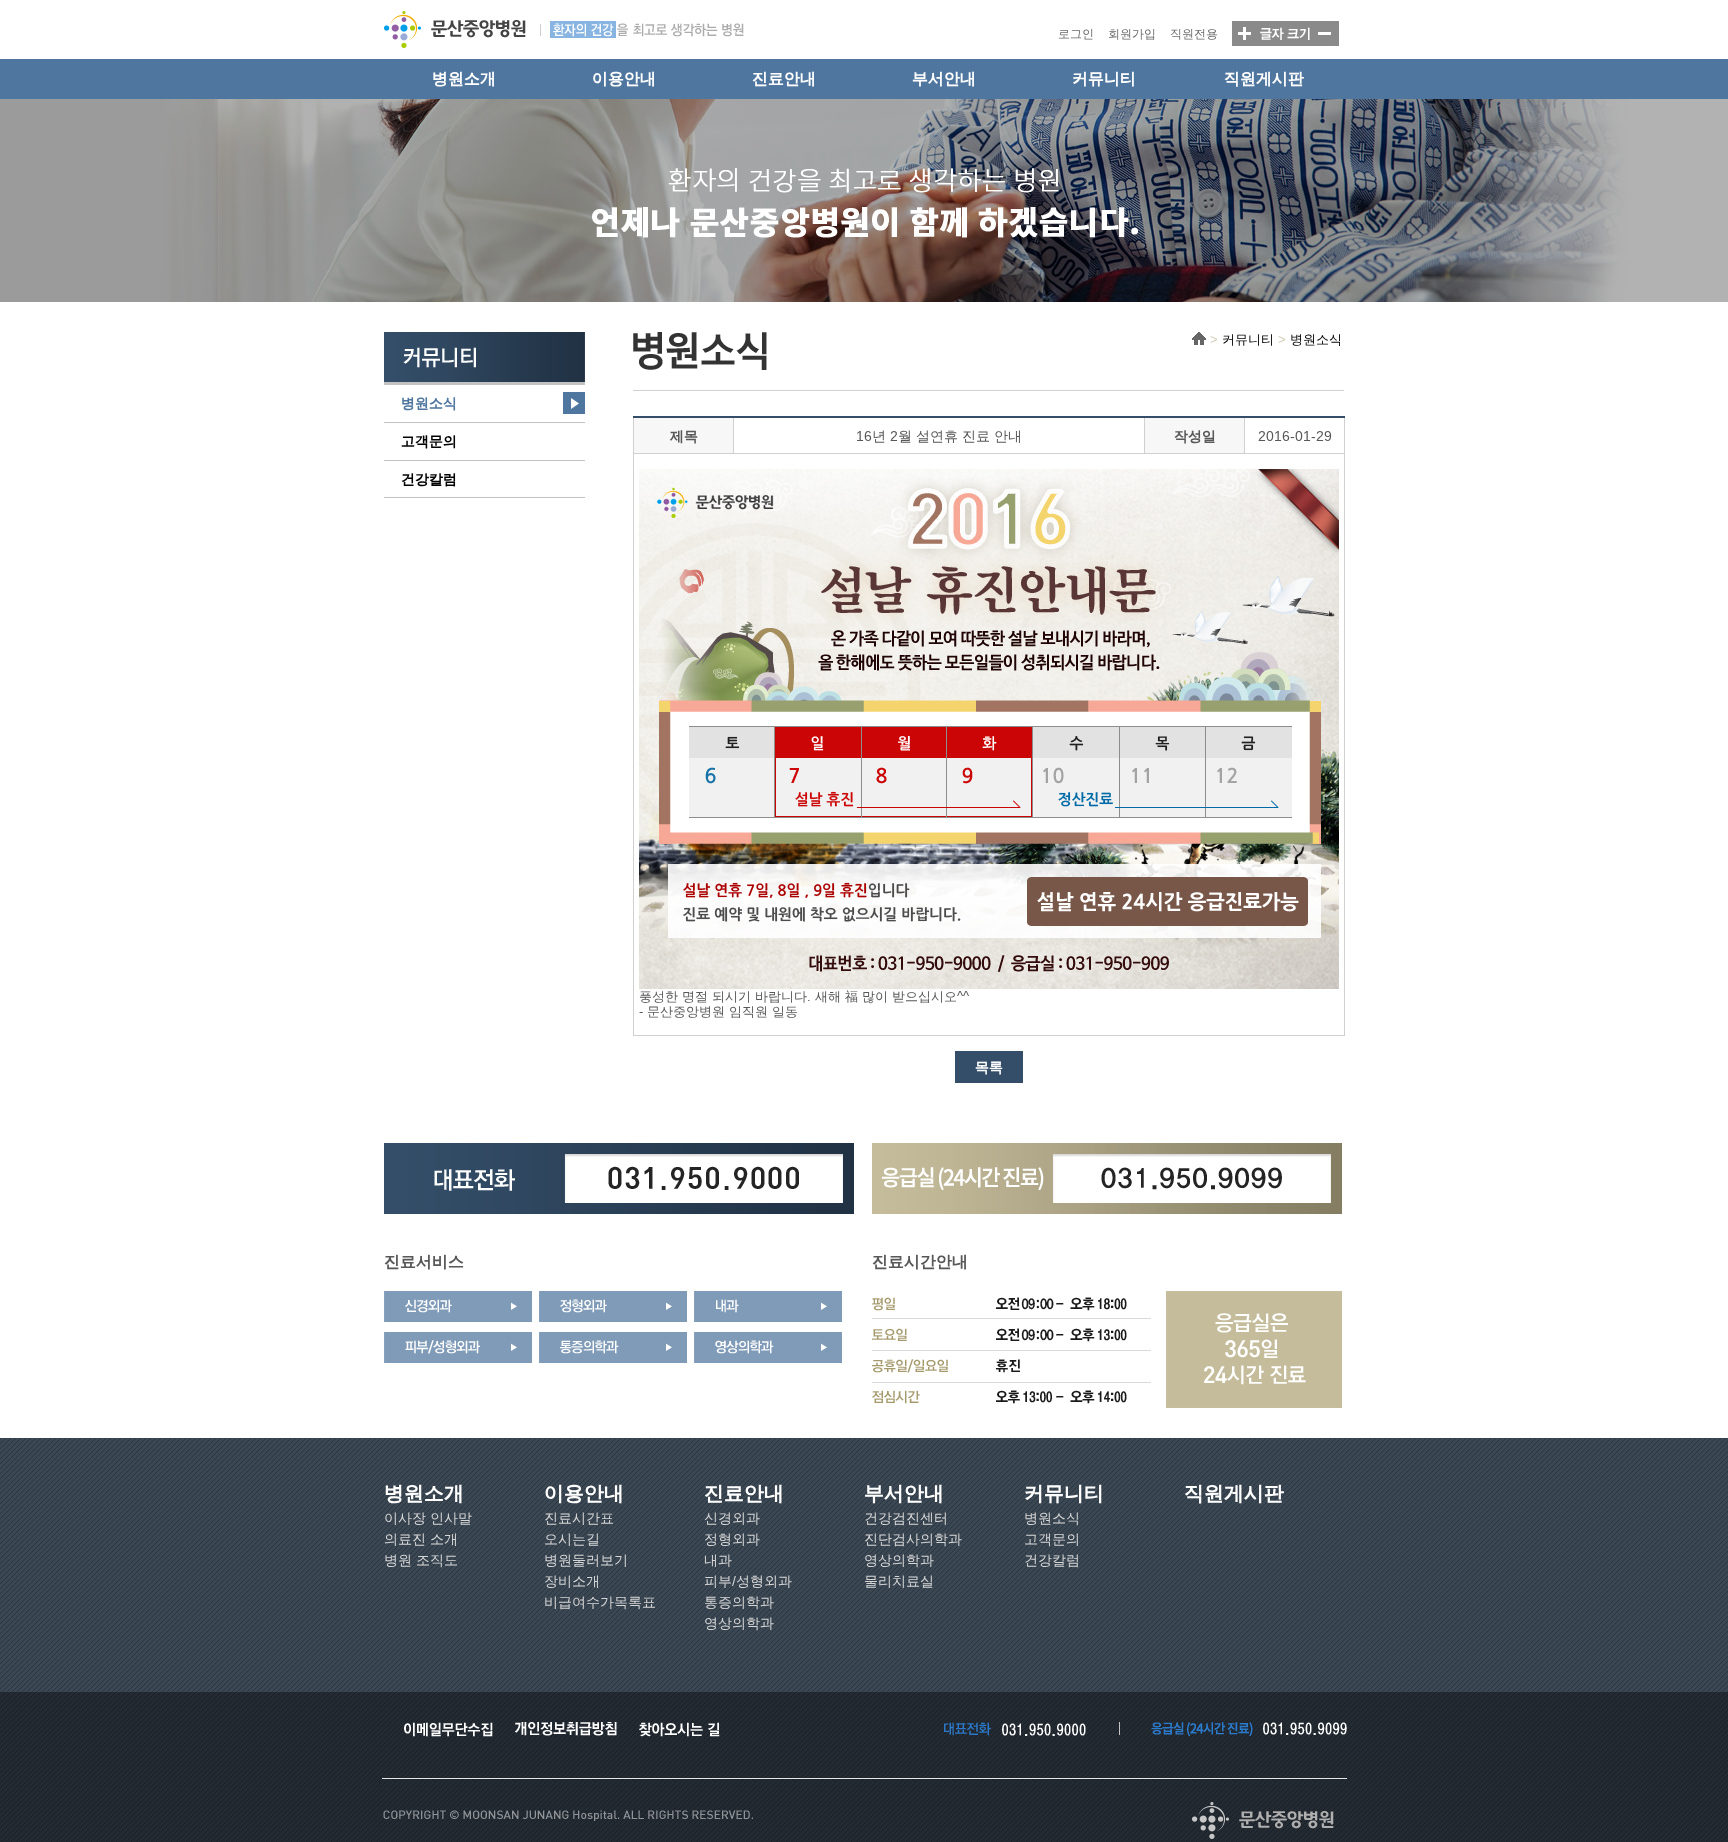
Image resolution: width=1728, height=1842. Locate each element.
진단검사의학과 (913, 1539)
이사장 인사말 (428, 1518)
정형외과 (732, 1539)
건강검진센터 (906, 1518)
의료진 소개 (421, 1539)
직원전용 (1194, 34)
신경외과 (732, 1518)
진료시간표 (579, 1518)
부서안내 (944, 78)
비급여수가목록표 (600, 1602)
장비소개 (572, 1581)
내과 (718, 1560)
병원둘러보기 (586, 1560)
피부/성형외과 (748, 1581)
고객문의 (429, 441)
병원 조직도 (421, 1560)
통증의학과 (739, 1602)
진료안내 (784, 78)
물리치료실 (899, 1581)
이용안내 (624, 78)
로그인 (1076, 34)
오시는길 (572, 1539)
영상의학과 (739, 1623)
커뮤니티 (1104, 78)
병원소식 (429, 403)
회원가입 (1132, 34)
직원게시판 (1264, 78)
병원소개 (464, 78)
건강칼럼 (429, 479)
